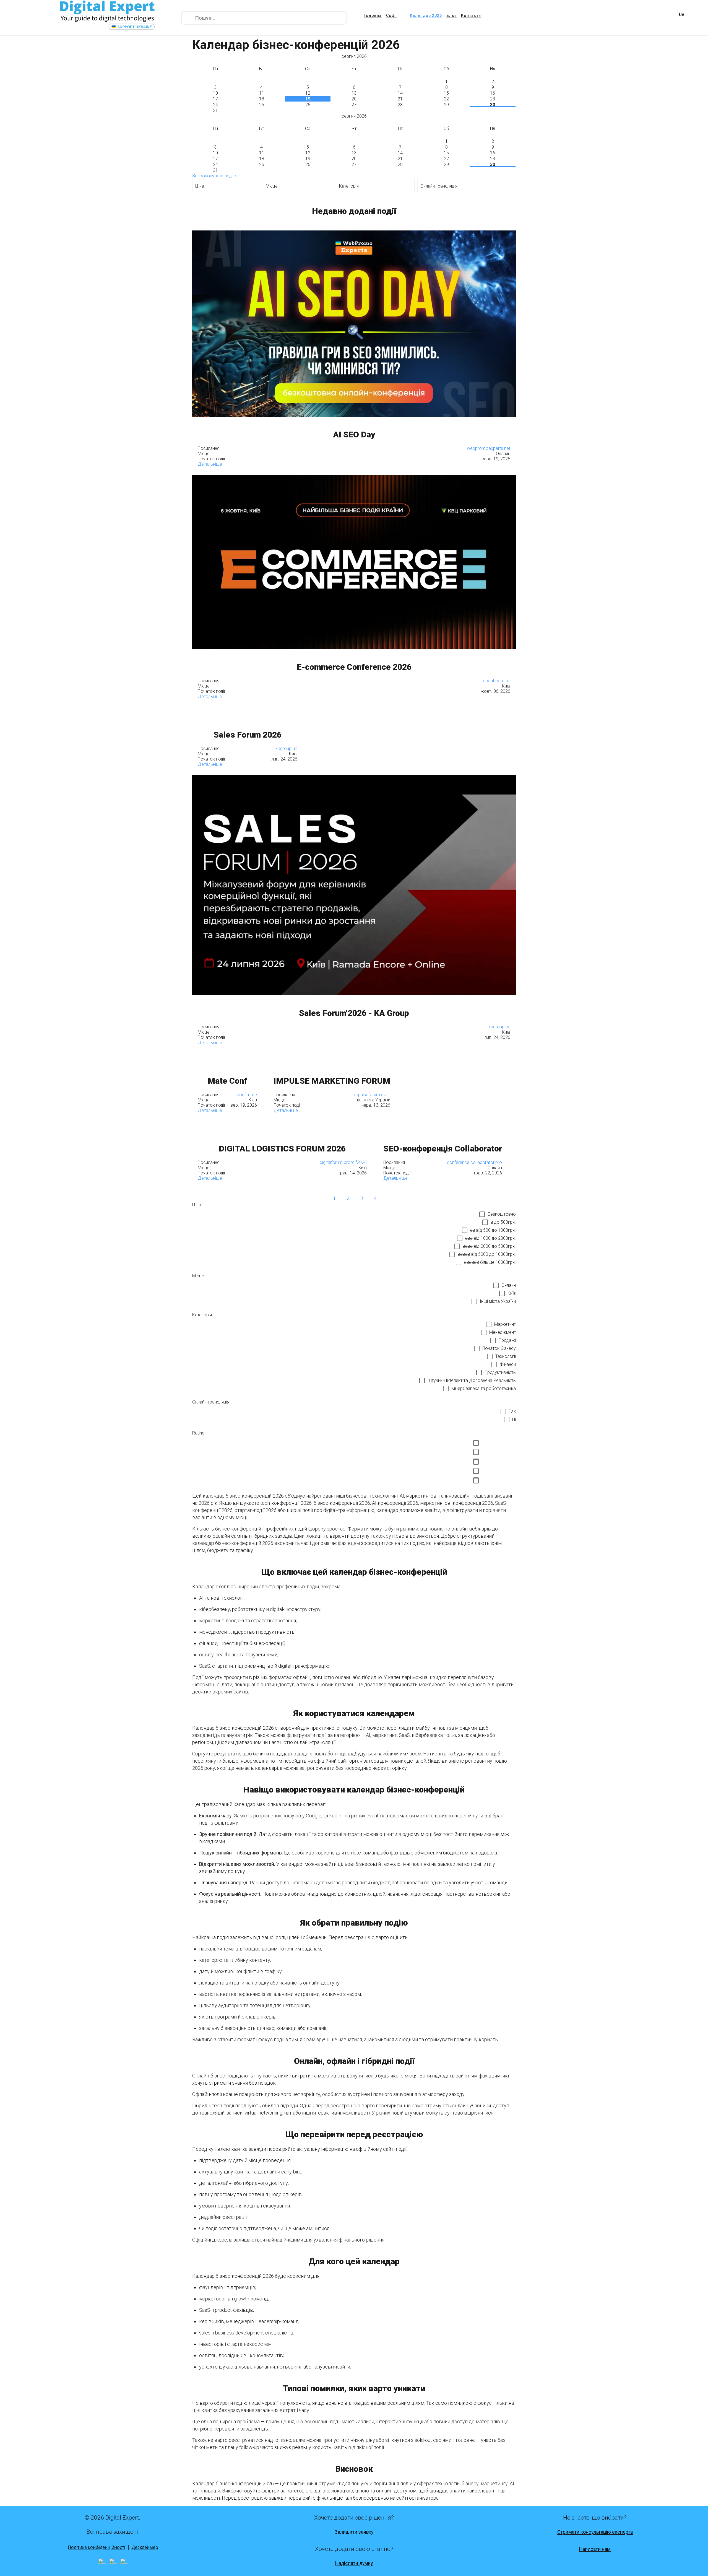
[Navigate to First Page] (307, 1198)
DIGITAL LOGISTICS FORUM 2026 (282, 1149)
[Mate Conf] (227, 1058)
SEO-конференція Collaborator (443, 1149)
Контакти (471, 15)
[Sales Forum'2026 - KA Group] (354, 885)
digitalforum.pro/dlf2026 (343, 1162)
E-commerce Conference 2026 (354, 667)
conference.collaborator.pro (474, 1162)
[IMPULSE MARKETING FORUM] (332, 1058)
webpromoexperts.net (489, 448)
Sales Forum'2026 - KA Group (354, 1013)
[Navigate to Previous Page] (321, 1198)
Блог (451, 15)
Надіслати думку (354, 2563)
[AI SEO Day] (354, 324)
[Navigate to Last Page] (402, 1198)
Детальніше (210, 464)
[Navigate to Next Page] (389, 1198)
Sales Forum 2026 (248, 735)
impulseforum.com (372, 1095)
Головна (373, 15)
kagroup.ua (286, 749)
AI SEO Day (354, 434)
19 (308, 99)
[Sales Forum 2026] (248, 712)
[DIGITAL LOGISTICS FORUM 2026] (282, 1126)
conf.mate (247, 1095)
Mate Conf (227, 1081)
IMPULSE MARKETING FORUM (332, 1081)
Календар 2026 (426, 15)
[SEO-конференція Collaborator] (443, 1126)
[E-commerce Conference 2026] (354, 562)
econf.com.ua (497, 681)
